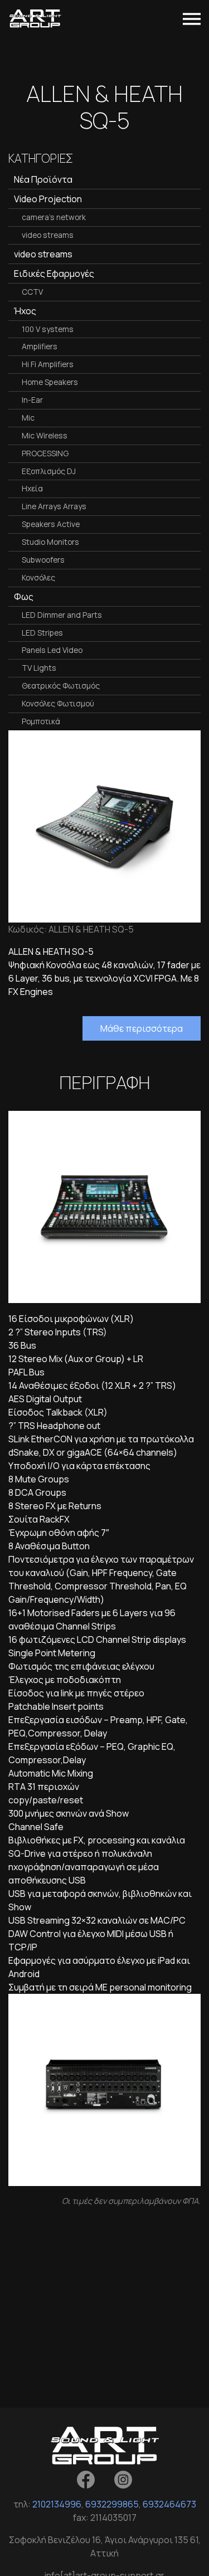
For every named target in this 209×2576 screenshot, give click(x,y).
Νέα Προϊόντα (43, 179)
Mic (28, 418)
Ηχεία (32, 488)
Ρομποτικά (41, 721)
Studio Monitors (50, 542)
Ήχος (25, 311)
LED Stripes (42, 633)
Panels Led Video (52, 650)
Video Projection (48, 199)
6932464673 (169, 2504)
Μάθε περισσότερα (142, 1028)
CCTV (32, 292)
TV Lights (39, 668)
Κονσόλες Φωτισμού (58, 703)
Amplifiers (40, 346)
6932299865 (112, 2504)
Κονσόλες (38, 577)
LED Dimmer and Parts (62, 615)
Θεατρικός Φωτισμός (61, 686)
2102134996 (57, 2504)
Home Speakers (50, 382)
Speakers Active (51, 524)
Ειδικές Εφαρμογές (54, 274)
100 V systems (48, 329)
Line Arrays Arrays (54, 506)
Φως (24, 597)
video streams (48, 235)
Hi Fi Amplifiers (48, 364)
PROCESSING (45, 453)
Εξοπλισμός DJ (49, 471)
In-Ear (32, 400)
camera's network (54, 217)
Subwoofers (43, 560)
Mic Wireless (45, 435)
